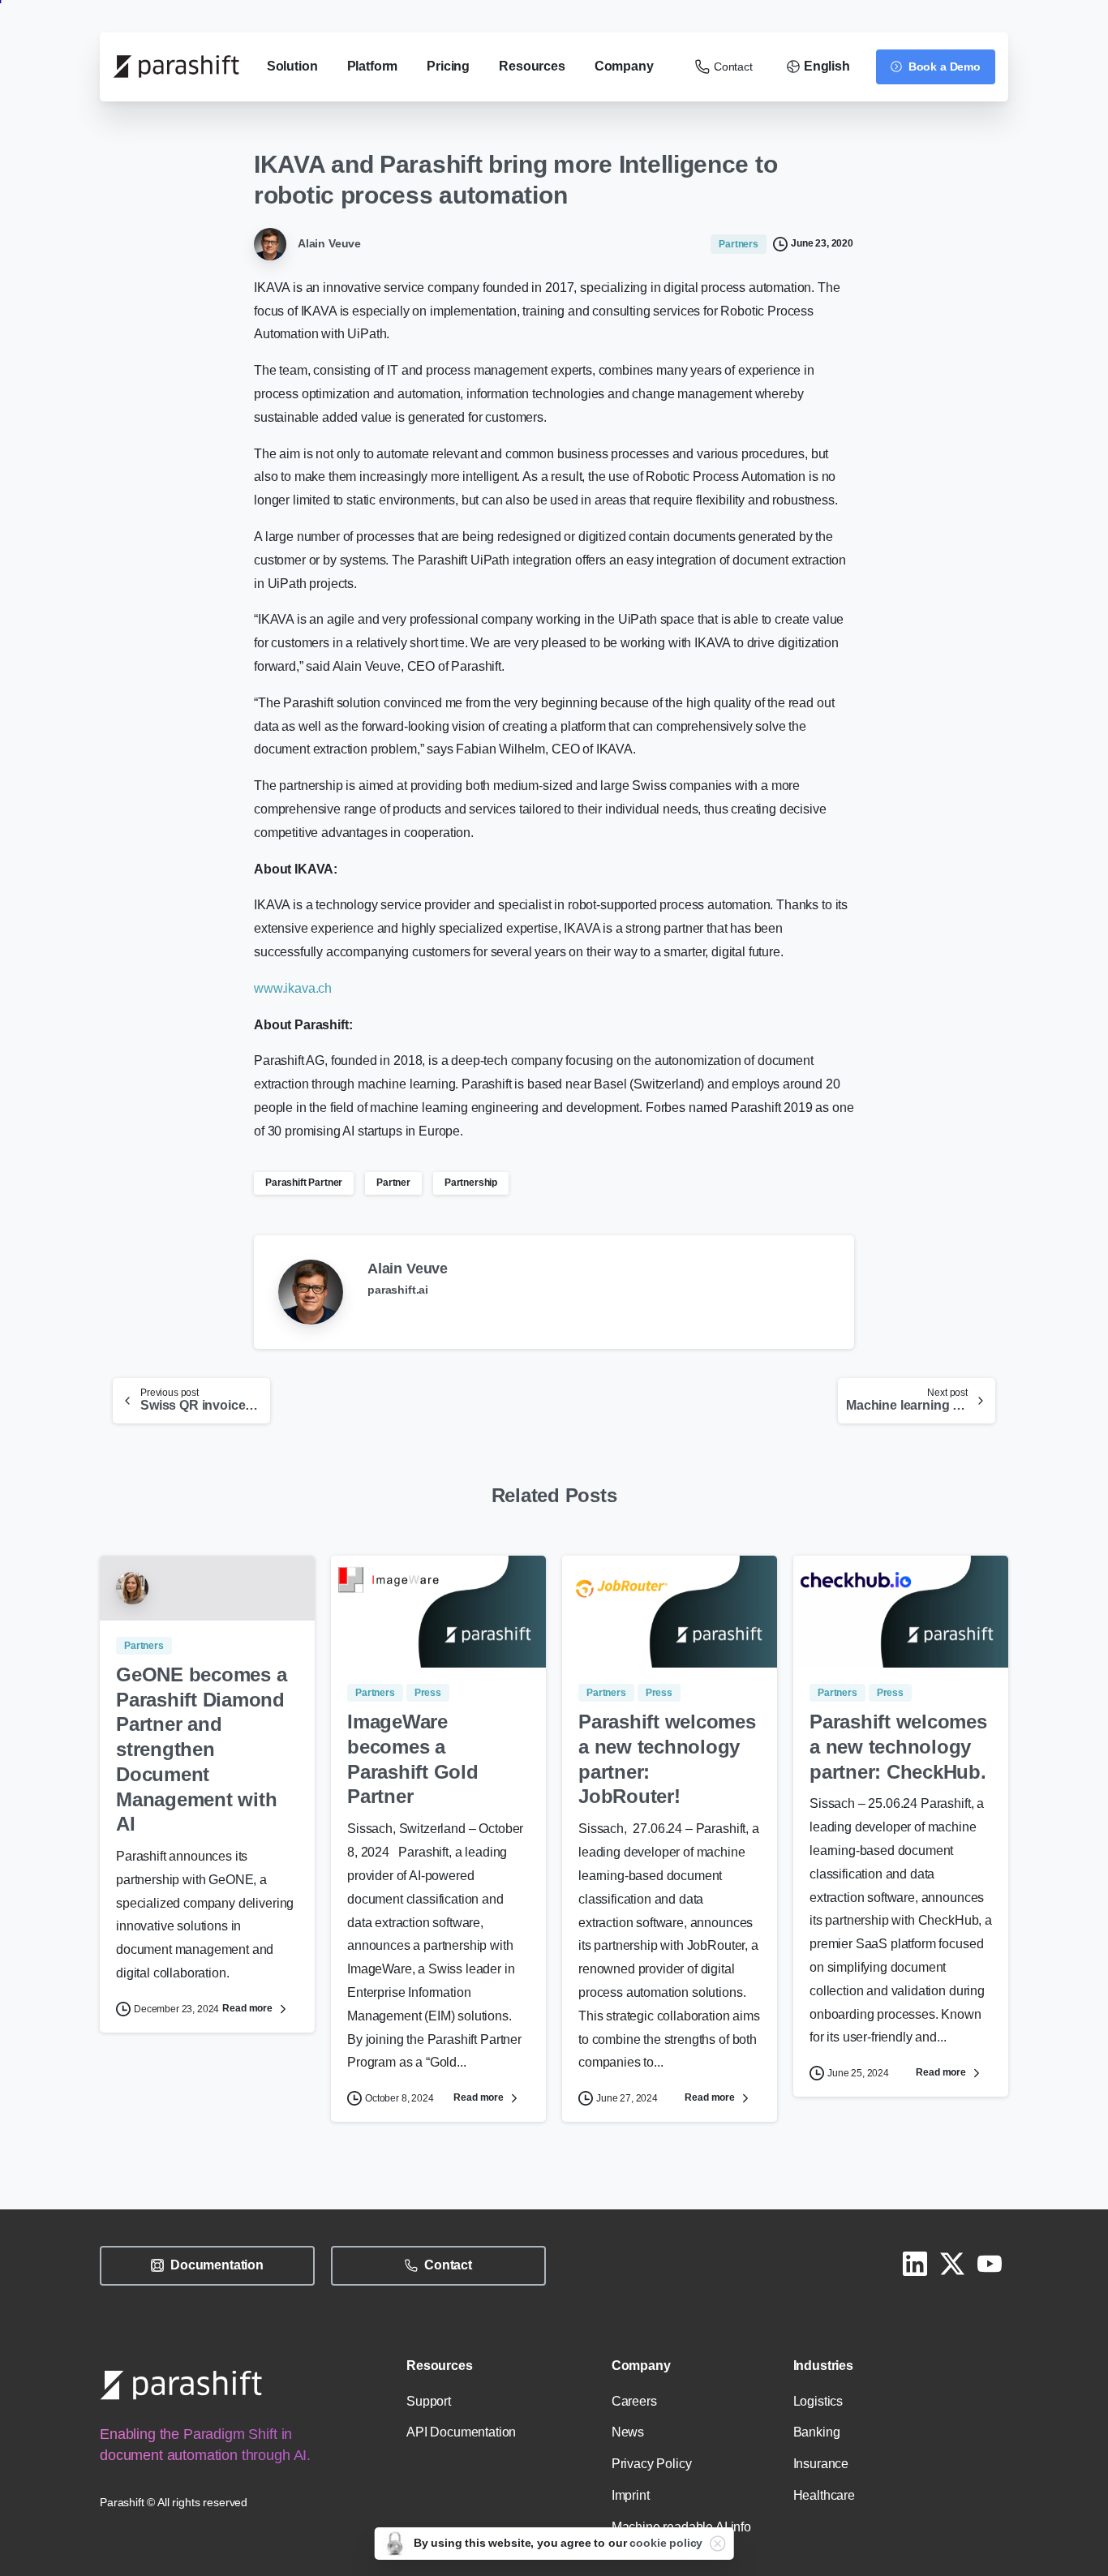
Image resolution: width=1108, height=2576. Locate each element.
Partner (393, 1183)
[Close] (717, 2544)
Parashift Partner (304, 1183)
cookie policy (666, 2543)
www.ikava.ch (293, 988)
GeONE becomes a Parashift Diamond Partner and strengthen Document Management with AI (201, 1749)
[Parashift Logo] (181, 2385)
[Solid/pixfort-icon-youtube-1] (990, 2262)
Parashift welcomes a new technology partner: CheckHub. (898, 1746)
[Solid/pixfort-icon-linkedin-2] (915, 2262)
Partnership (471, 1183)
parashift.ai (398, 1290)
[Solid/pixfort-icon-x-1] (952, 2262)
